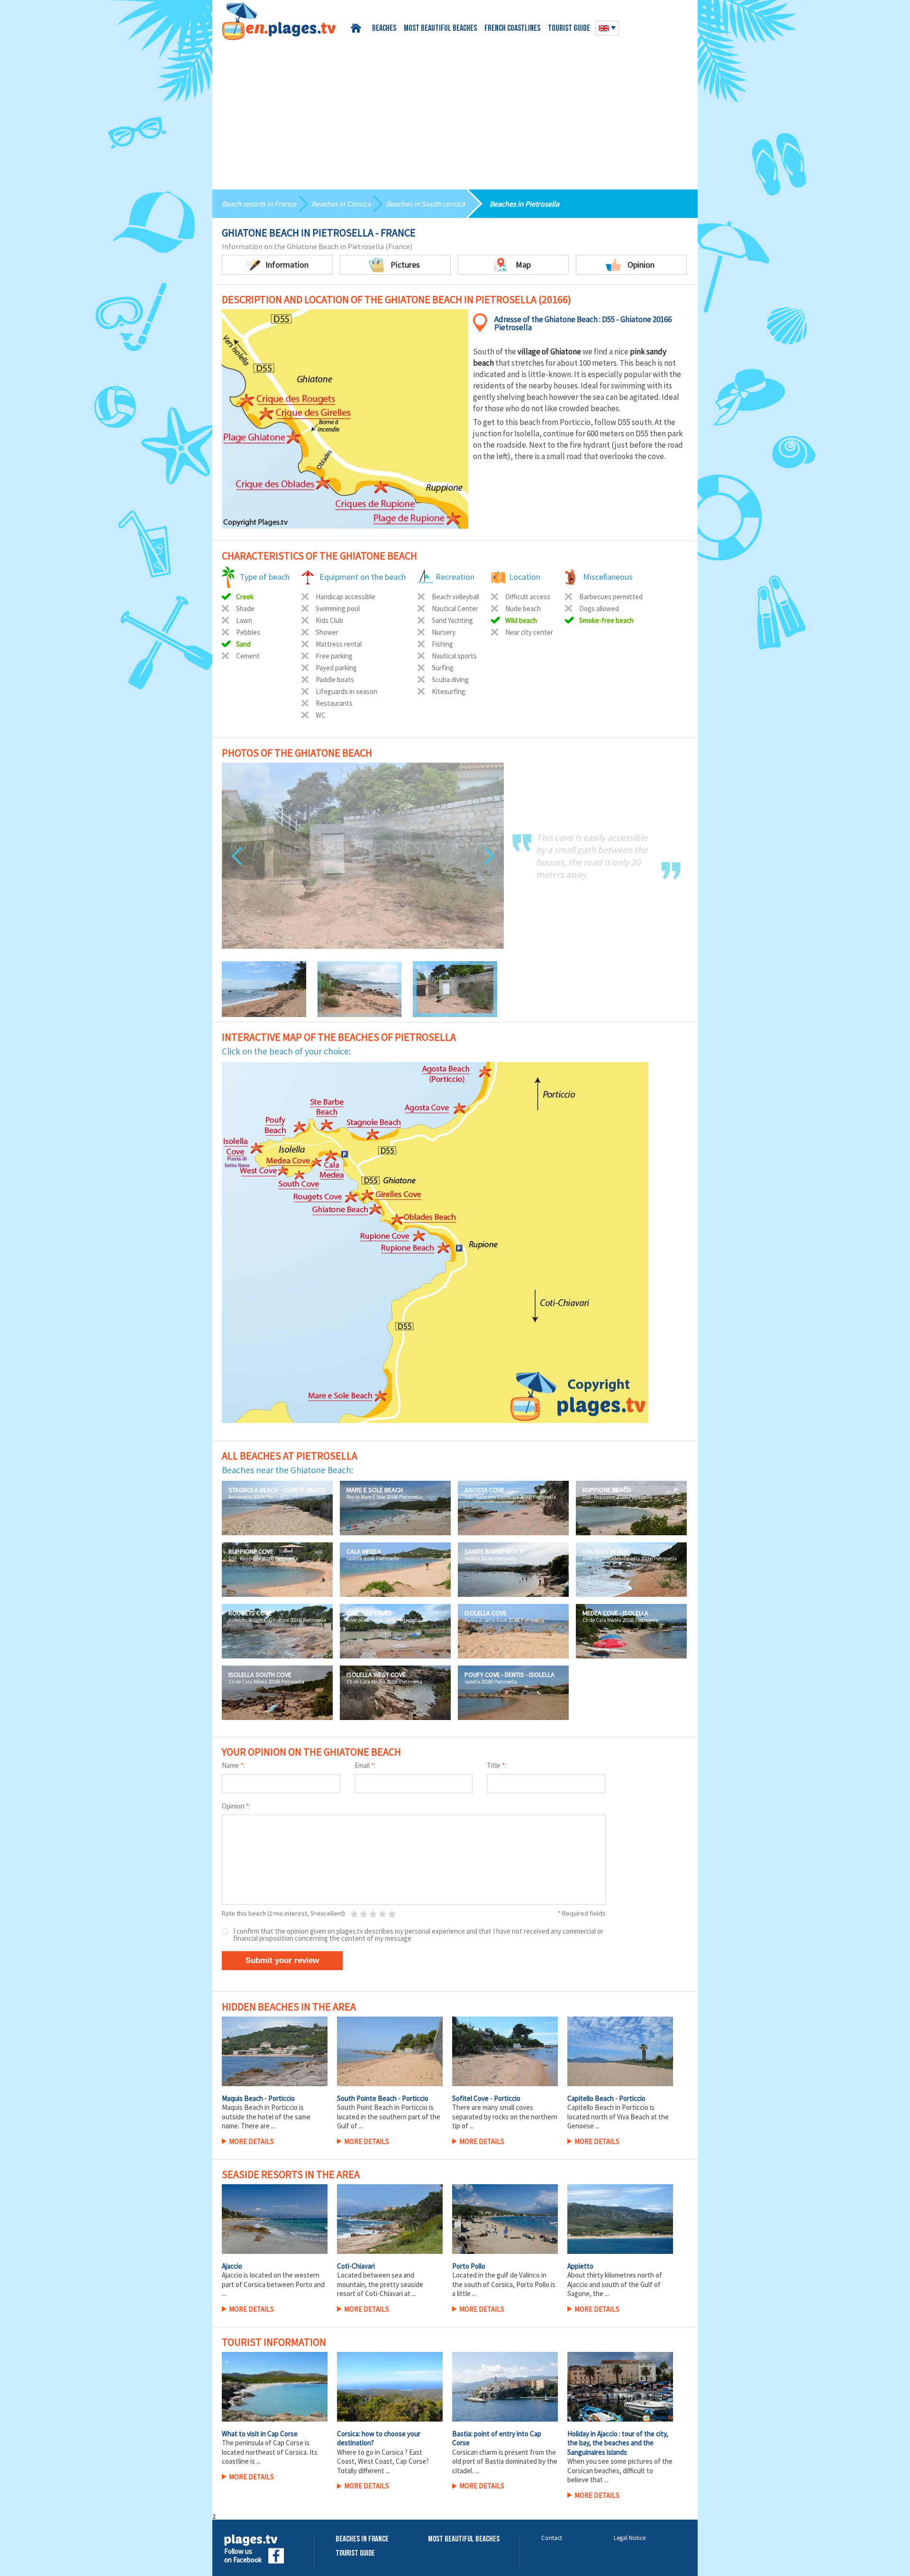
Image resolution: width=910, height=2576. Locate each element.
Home (358, 28)
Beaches (384, 29)
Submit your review (282, 1960)
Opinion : (236, 1806)
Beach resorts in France (259, 204)
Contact (552, 2538)
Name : (233, 1765)
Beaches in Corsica (341, 204)
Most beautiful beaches (440, 29)
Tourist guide (569, 29)
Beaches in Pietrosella (524, 204)
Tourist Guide (355, 2553)
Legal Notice (630, 2538)
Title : (496, 1765)
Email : (365, 1765)
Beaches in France (362, 2539)
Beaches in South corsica (425, 204)
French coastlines (512, 29)
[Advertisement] (455, 111)
